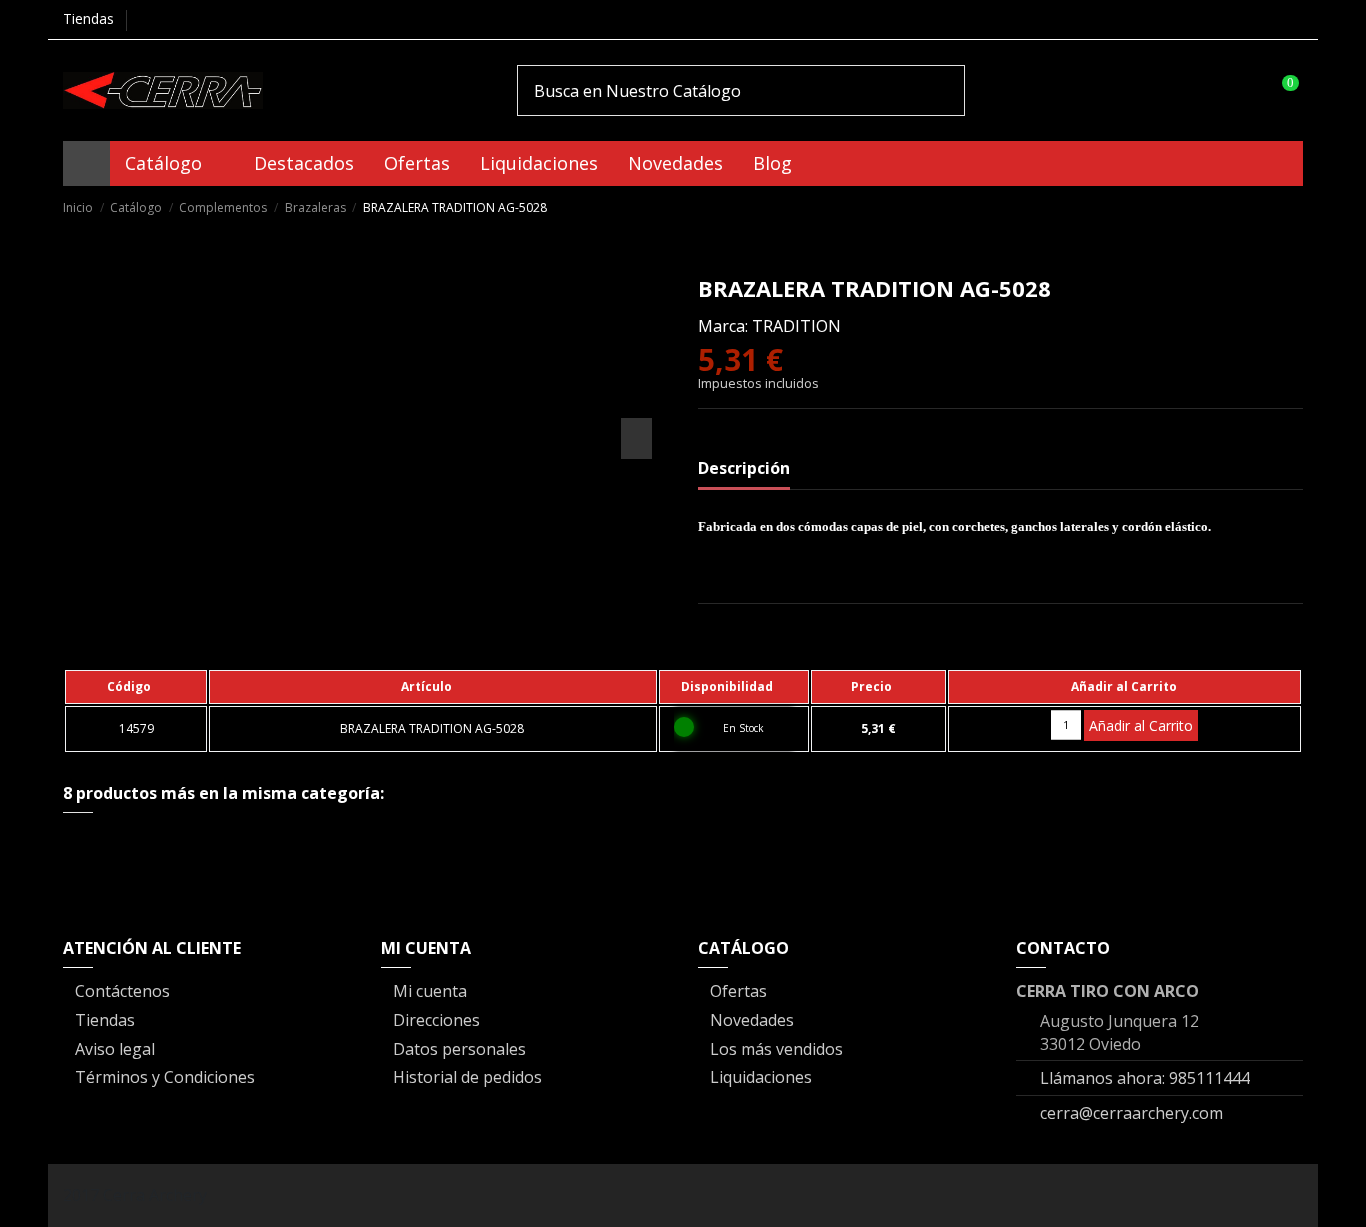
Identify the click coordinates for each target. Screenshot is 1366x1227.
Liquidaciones (761, 1077)
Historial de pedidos (467, 1077)
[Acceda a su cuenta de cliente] (1241, 90)
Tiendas (88, 18)
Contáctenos (122, 991)
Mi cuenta (430, 991)
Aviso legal (115, 1049)
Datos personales (459, 1049)
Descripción (744, 468)
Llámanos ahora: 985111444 (1145, 1078)
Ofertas (738, 991)
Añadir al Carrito (1141, 725)
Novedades (752, 1020)
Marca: (723, 326)
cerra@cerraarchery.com (1131, 1113)
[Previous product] (1271, 206)
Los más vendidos (776, 1049)
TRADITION (796, 326)
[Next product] (1293, 206)
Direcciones (436, 1020)
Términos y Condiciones (165, 1077)
